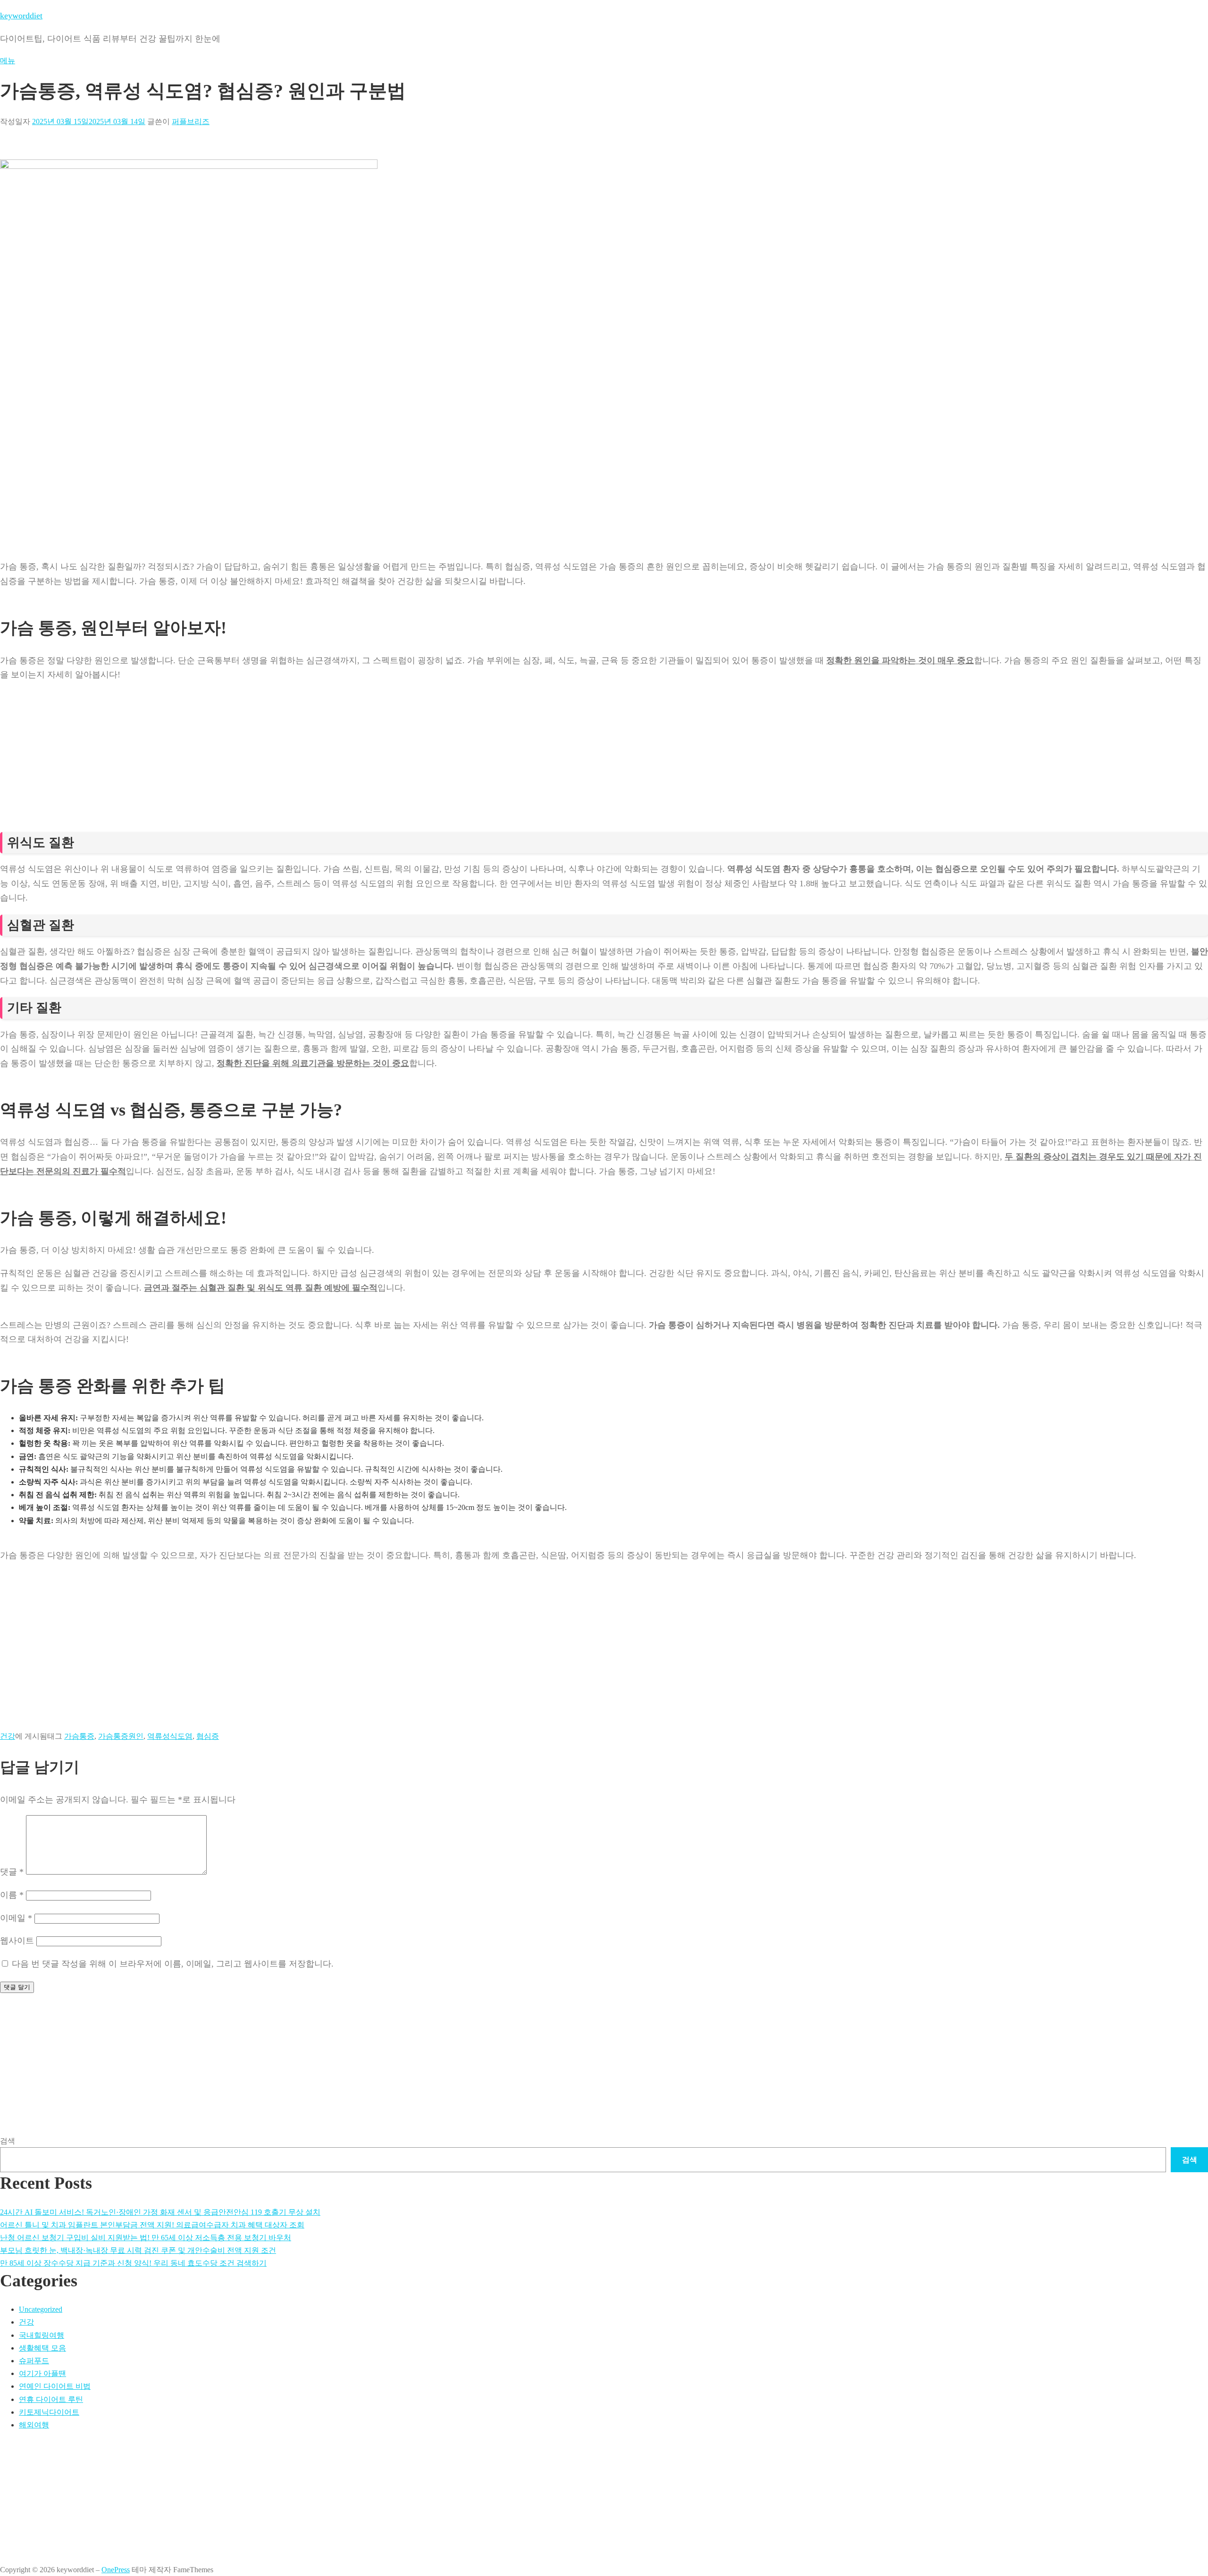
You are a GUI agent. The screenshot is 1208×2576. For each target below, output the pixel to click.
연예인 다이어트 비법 (55, 2386)
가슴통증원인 (121, 1736)
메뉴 (8, 61)
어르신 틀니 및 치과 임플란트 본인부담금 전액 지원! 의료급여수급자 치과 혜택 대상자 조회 (152, 2225)
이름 (12, 1895)
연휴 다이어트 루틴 (51, 2399)
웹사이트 (17, 1941)
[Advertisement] (283, 726)
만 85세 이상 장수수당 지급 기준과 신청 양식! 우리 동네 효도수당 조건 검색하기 (133, 2263)
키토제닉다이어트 (49, 2412)
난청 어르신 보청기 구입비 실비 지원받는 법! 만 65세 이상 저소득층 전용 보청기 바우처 (146, 2238)
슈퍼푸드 (34, 2361)
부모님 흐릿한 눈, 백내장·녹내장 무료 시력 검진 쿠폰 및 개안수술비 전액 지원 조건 (138, 2250)
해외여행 (34, 2425)
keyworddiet (21, 16)
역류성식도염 (170, 1736)
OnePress (116, 2570)
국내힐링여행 (42, 2335)
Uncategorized (41, 2309)
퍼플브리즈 (191, 121)
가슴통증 (79, 1736)
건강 (8, 1736)
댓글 (12, 1872)
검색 (8, 2141)
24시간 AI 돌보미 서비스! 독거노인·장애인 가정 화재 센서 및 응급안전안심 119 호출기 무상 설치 (160, 2212)
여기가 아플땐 (42, 2373)
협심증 (208, 1736)
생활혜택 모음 (42, 2348)
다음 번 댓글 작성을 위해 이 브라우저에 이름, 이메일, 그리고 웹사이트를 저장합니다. (173, 1964)
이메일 (16, 1918)
